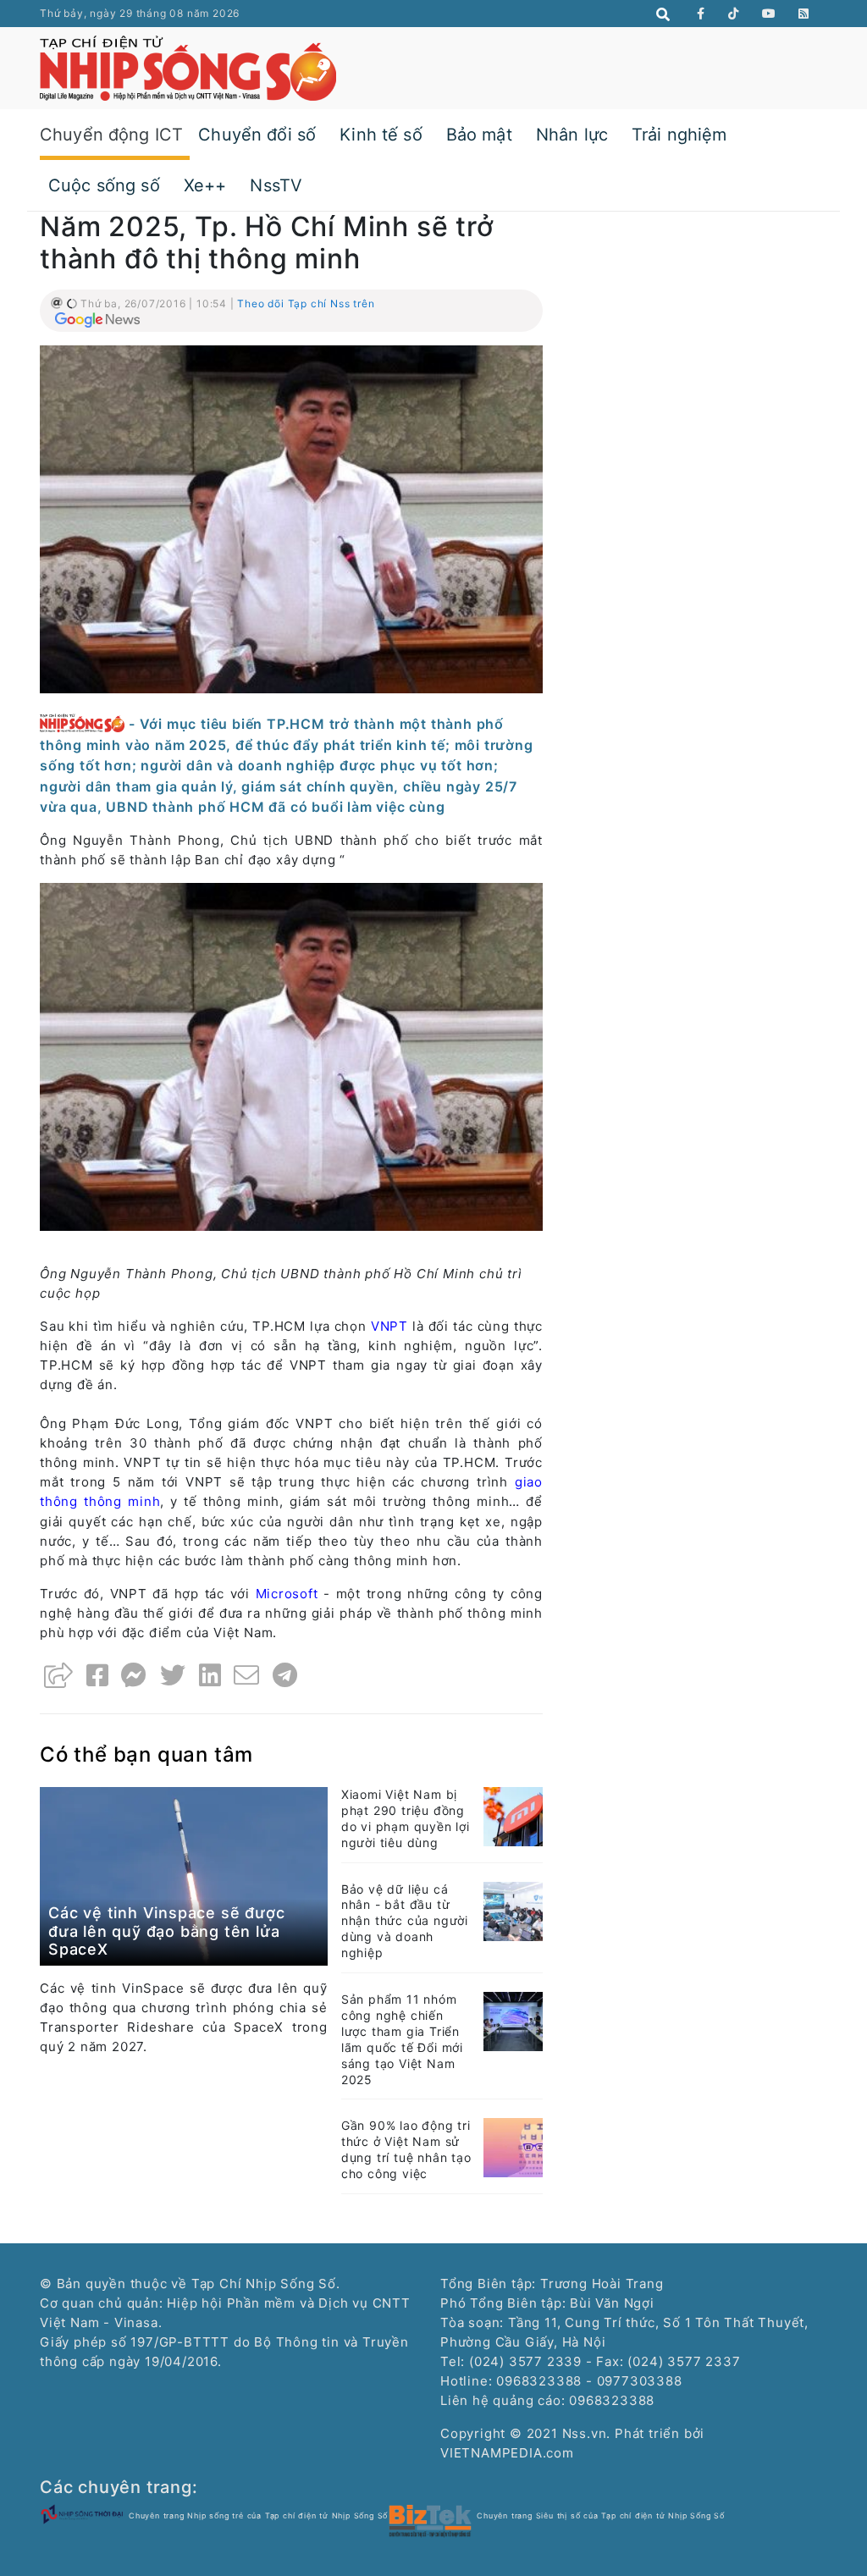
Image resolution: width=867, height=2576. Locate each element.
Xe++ (205, 185)
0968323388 (612, 2400)
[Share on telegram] (285, 1675)
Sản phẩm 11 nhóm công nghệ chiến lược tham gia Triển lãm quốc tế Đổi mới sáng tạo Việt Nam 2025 (402, 2039)
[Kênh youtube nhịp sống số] (769, 14)
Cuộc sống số (104, 185)
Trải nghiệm (679, 135)
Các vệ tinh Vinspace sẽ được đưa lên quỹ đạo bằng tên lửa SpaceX (166, 1931)
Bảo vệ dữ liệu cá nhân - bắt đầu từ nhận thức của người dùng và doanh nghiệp (405, 1921)
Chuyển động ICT (111, 135)
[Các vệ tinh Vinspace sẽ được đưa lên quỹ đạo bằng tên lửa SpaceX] (184, 1875)
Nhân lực (572, 135)
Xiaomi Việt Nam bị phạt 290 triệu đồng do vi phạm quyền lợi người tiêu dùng (406, 1818)
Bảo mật (479, 135)
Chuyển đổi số (257, 135)
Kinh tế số (381, 135)
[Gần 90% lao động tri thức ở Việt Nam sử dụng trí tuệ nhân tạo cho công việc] (513, 2146)
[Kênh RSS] (804, 14)
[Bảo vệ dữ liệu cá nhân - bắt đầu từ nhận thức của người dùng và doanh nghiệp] (513, 1910)
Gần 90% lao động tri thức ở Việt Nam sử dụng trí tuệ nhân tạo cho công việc (406, 2149)
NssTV (276, 185)
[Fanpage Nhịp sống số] (701, 14)
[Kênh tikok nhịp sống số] (734, 14)
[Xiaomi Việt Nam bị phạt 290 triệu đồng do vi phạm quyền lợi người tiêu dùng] (513, 1815)
